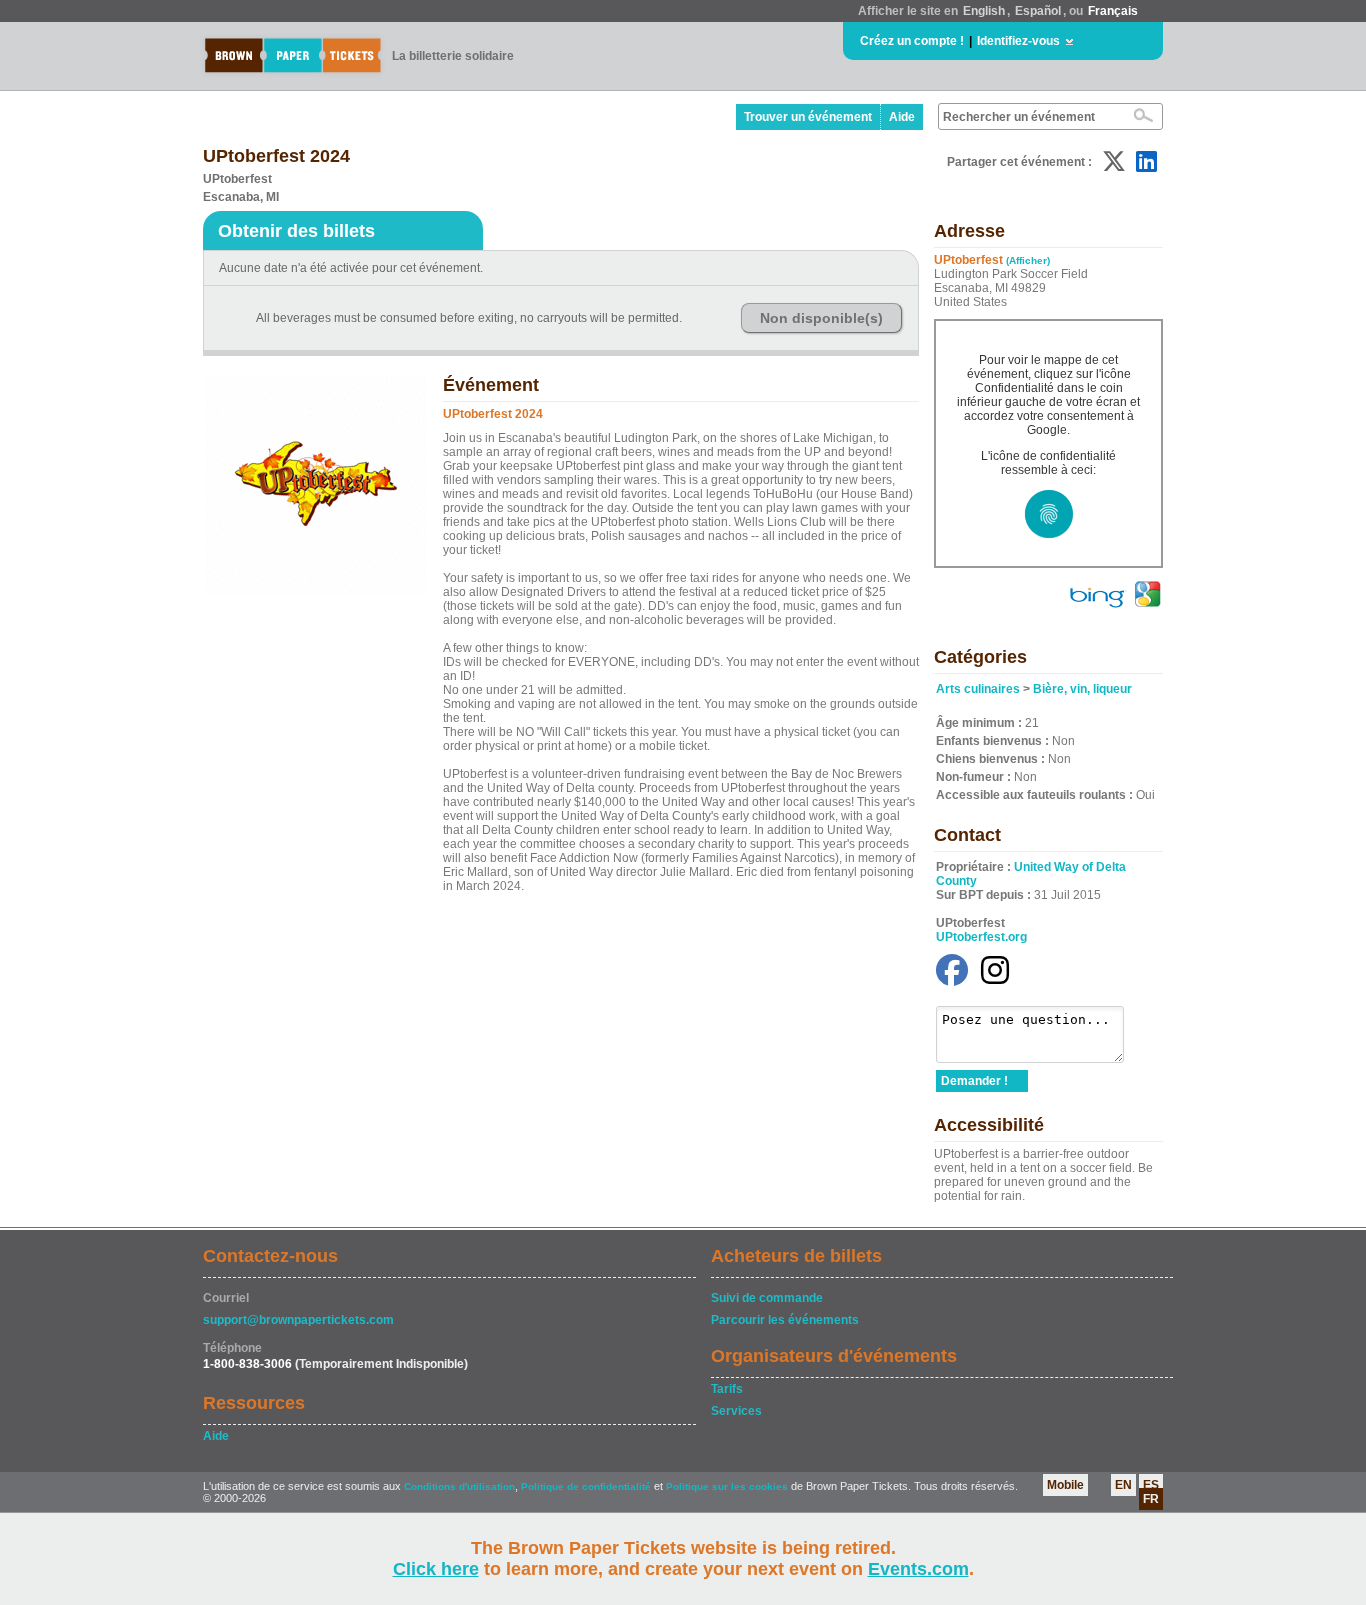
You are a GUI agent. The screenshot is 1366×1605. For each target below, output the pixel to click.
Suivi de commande (767, 1298)
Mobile (1065, 1485)
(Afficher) (1028, 260)
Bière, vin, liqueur (1082, 689)
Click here (436, 1569)
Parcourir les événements (785, 1320)
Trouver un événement (808, 117)
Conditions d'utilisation (459, 1486)
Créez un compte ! (912, 41)
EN (1123, 1485)
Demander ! (974, 1081)
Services (736, 1411)
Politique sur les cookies (728, 1486)
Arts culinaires (978, 689)
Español (1038, 11)
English (984, 11)
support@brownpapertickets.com (298, 1320)
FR (1151, 1499)
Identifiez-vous (1018, 41)
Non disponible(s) (821, 318)
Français (1113, 11)
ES (1151, 1485)
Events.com (918, 1569)
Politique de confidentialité (586, 1486)
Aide (902, 117)
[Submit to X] (1114, 161)
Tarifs (727, 1389)
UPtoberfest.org (981, 937)
